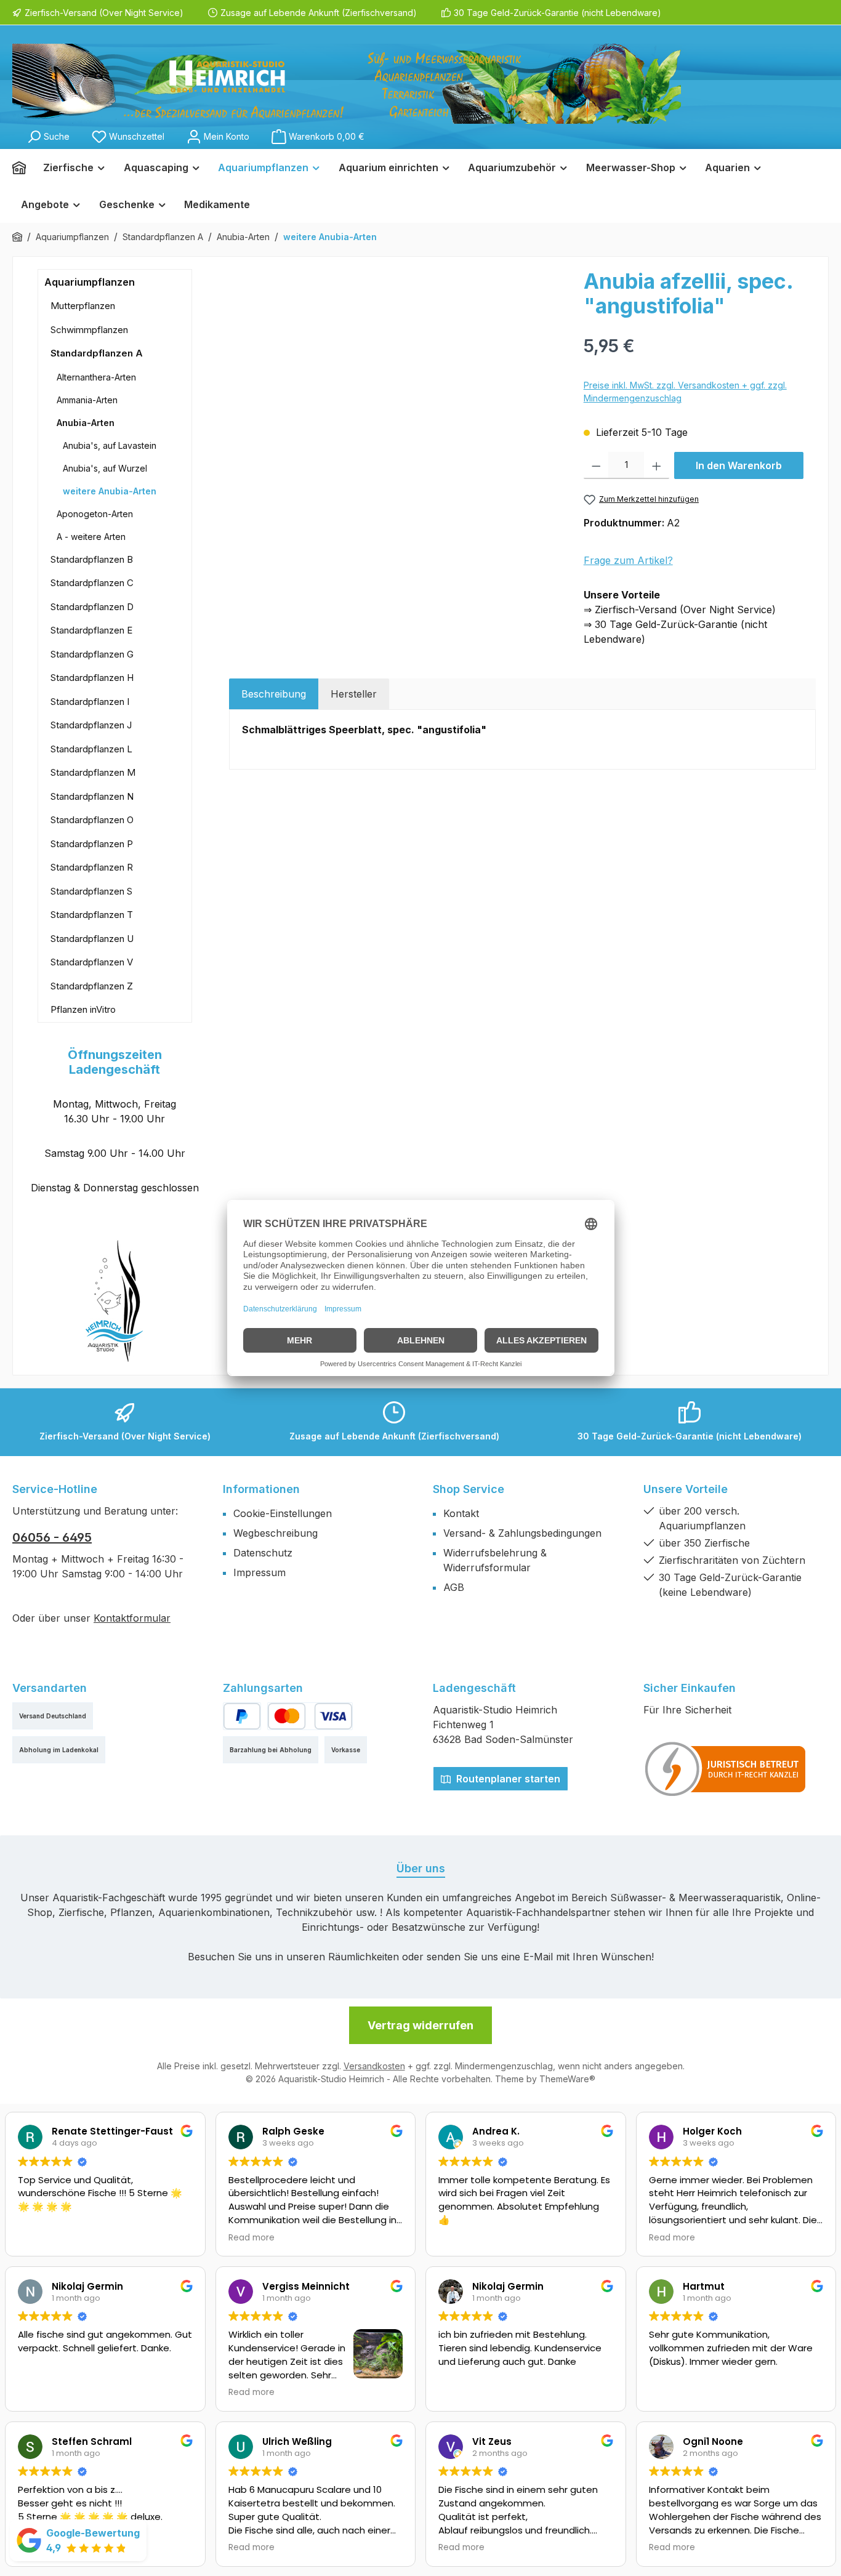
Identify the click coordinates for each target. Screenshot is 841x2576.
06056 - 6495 (52, 1537)
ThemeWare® (567, 2079)
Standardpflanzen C (92, 583)
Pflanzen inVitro (83, 1009)
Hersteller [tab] (354, 694)
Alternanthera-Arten (96, 377)
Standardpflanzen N (92, 796)
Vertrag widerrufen (420, 2025)
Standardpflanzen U (92, 939)
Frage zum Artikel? (628, 560)
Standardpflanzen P (92, 844)
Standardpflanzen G (92, 654)
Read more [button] (251, 2238)
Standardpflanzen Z (92, 986)
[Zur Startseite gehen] (347, 84)
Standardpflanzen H (92, 678)
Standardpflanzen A (97, 353)
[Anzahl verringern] (596, 465)
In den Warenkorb (739, 465)
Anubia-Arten (86, 423)
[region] (400, 401)
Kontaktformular (132, 1618)
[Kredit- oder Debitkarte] (310, 1716)
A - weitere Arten (91, 537)
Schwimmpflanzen (89, 330)
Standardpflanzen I (90, 702)
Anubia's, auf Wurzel (105, 468)
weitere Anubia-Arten (110, 491)
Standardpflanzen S (91, 891)
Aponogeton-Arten (95, 514)
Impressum (260, 1572)
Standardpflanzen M (93, 772)
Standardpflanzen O (92, 820)
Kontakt (461, 1513)
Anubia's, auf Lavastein (110, 445)
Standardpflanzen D (92, 607)
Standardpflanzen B (92, 559)
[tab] (274, 694)
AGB (454, 1587)
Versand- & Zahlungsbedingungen (522, 1533)
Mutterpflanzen (83, 306)
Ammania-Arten (87, 400)
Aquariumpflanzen (90, 282)
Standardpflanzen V (92, 962)
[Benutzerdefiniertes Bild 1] (726, 1769)
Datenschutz (263, 1553)
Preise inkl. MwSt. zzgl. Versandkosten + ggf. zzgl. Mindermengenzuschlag (685, 392)
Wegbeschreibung (276, 1533)
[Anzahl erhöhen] (657, 465)
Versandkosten (374, 2066)
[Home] (23, 167)
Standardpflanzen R (92, 867)
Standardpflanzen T (92, 915)
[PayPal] (242, 1716)
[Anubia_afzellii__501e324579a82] (400, 401)
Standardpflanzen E (91, 630)
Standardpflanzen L (91, 749)
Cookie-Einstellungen (283, 1513)
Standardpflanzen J (91, 725)
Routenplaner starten (507, 1779)
